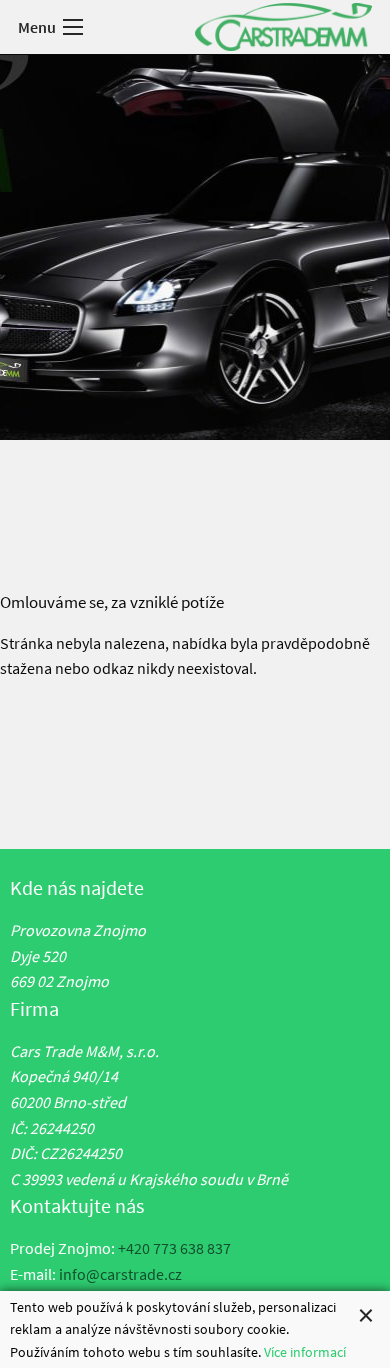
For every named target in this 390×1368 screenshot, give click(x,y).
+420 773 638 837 (174, 1248)
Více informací (305, 1352)
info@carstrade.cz (120, 1274)
